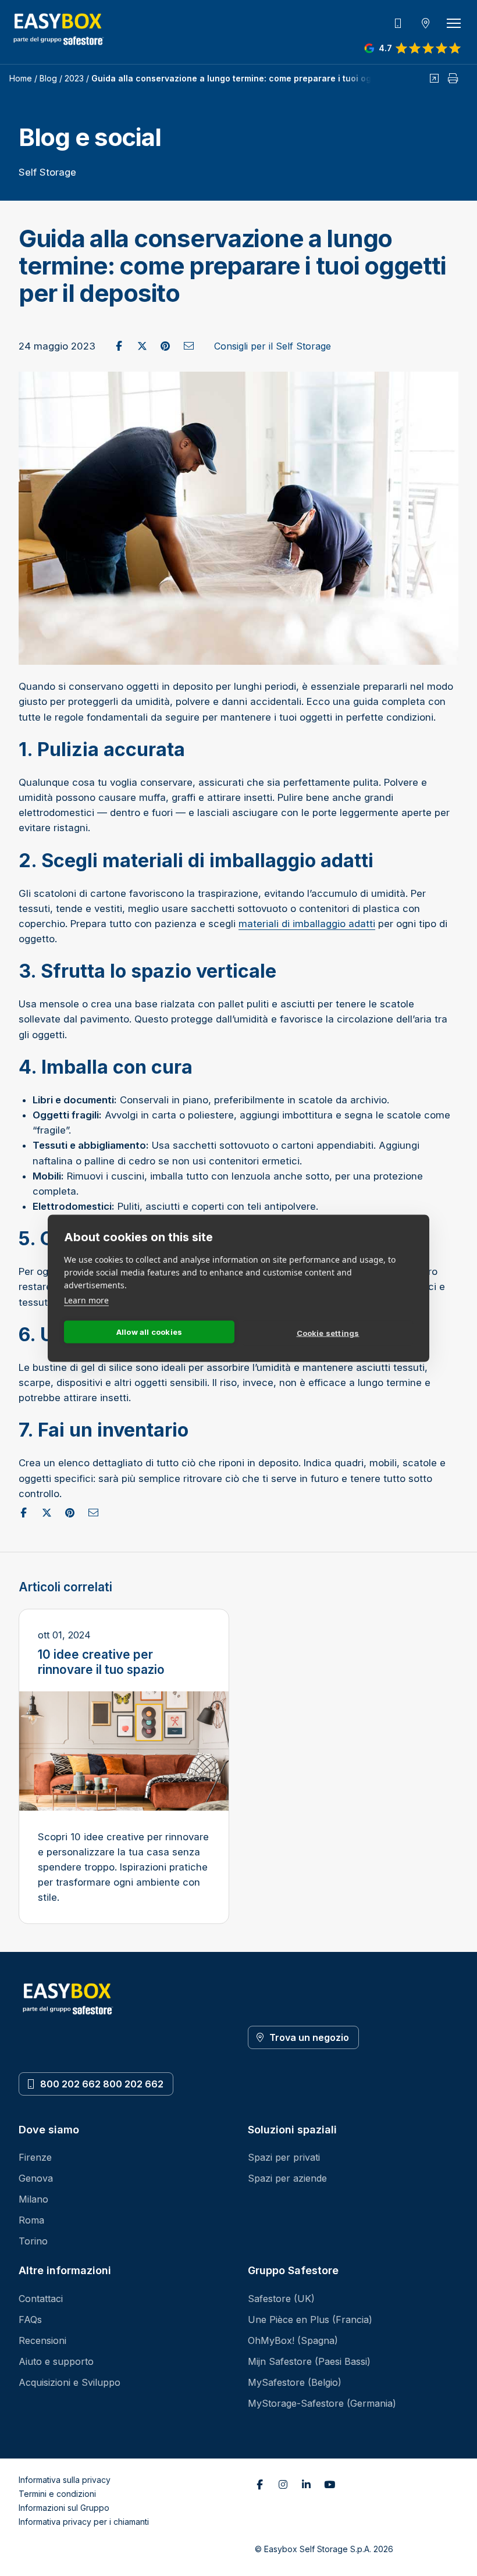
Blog (48, 78)
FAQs (30, 2320)
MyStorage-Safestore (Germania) (322, 2403)
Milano (33, 2199)
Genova (36, 2178)
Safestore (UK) (281, 2299)
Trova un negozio (309, 2037)
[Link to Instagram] (283, 2485)
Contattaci (41, 2299)
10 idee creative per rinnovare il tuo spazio (101, 1662)
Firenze (35, 2157)
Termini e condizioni (57, 2494)
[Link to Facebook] (259, 2485)
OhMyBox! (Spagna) (293, 2340)
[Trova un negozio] (426, 23)
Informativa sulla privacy (65, 2480)
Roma (31, 2220)
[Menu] (454, 23)
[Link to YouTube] (329, 2485)
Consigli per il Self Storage (273, 346)
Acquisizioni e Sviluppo (70, 2382)
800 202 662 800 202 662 (102, 2084)
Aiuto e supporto (56, 2361)
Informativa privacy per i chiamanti (84, 2522)
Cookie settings (328, 1333)
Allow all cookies (149, 1332)
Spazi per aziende (287, 2178)
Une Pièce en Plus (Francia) (310, 2320)
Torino (33, 2241)
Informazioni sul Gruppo (64, 2508)
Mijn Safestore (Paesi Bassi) (309, 2361)
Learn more (86, 1300)
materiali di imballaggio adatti (307, 924)
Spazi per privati (284, 2157)
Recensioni (42, 2340)
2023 (74, 78)
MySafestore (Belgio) (295, 2382)
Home (21, 78)
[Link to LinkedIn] (306, 2485)
